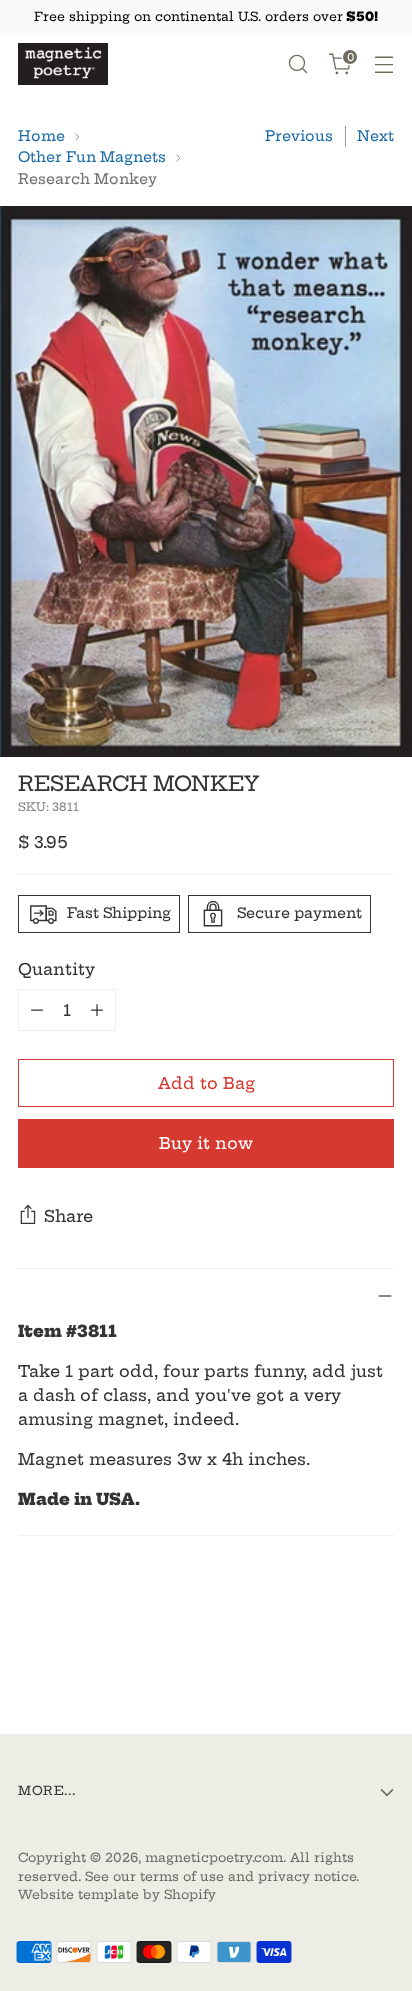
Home (41, 136)
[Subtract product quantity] (37, 1010)
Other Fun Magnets (92, 157)
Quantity (56, 969)
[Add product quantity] (97, 1010)
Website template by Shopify (117, 1894)
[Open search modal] (297, 64)
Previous (299, 136)
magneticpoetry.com (214, 1857)
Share (68, 1216)
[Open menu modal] (383, 64)
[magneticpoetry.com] (63, 64)
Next (375, 136)
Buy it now (206, 1143)
